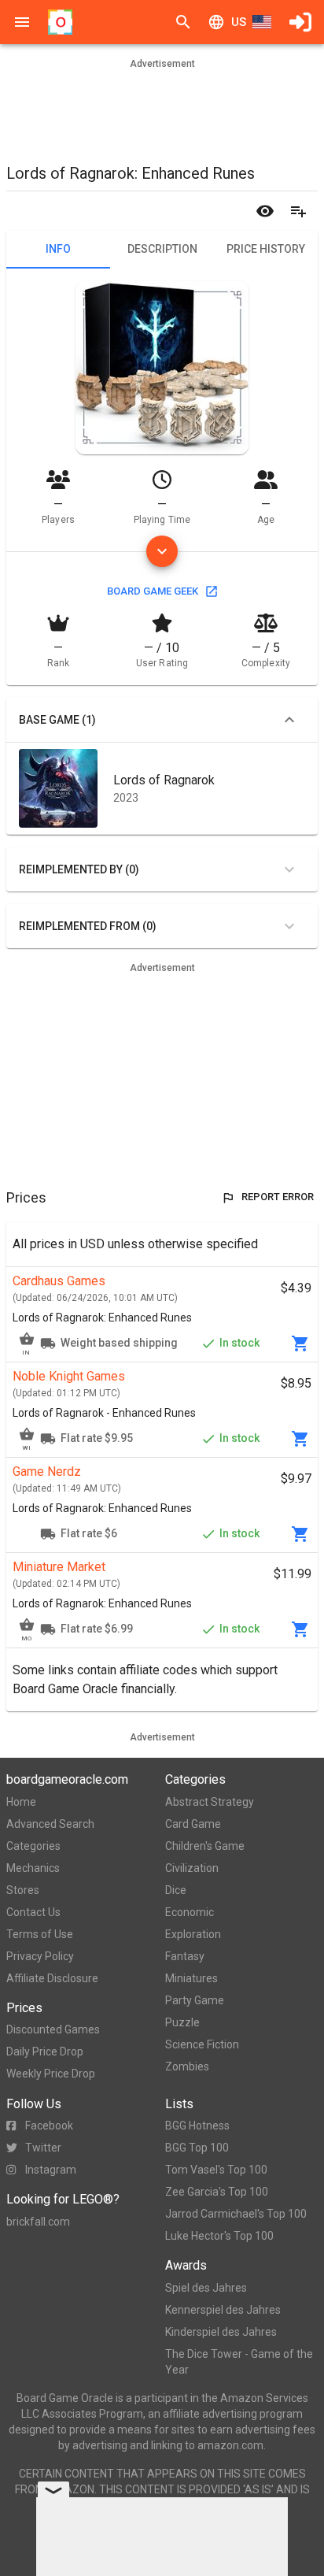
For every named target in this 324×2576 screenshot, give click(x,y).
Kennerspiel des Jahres (223, 2310)
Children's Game (205, 1846)
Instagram (51, 2170)
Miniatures (191, 1978)
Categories (33, 1846)
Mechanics (33, 1868)
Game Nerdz (47, 1471)
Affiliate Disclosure (52, 1978)
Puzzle (182, 2022)
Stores (23, 1890)
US (239, 22)
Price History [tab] (266, 249)
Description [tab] (162, 249)
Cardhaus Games (59, 1281)
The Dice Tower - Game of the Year (239, 2362)
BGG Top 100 (197, 2148)
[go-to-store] (300, 1344)
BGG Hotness (197, 2126)
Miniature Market (59, 1567)
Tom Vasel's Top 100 (216, 2170)
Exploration (193, 1934)
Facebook (49, 2126)
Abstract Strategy (210, 1802)
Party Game (195, 2000)
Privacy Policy (40, 1956)
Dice (176, 1890)
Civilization (192, 1868)
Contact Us (33, 1912)
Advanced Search (50, 1824)
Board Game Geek (153, 591)
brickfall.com (38, 2222)
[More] (162, 551)
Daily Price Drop (45, 2052)
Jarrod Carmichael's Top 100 (236, 2214)
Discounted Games (53, 2029)
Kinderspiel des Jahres (221, 2332)
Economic (190, 1912)
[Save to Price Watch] (265, 211)
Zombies (187, 2066)
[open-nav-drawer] (22, 22)
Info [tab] (58, 249)
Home (21, 1802)
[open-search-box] (183, 22)
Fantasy (185, 1956)
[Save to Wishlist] (298, 211)
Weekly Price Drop (51, 2074)
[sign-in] (300, 22)
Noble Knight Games (69, 1376)
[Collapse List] (289, 720)
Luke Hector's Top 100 (219, 2236)
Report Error (278, 1197)
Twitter (43, 2148)
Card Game (193, 1824)
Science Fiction (202, 2044)
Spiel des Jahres (206, 2288)
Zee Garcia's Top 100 (217, 2192)
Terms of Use (40, 1934)
